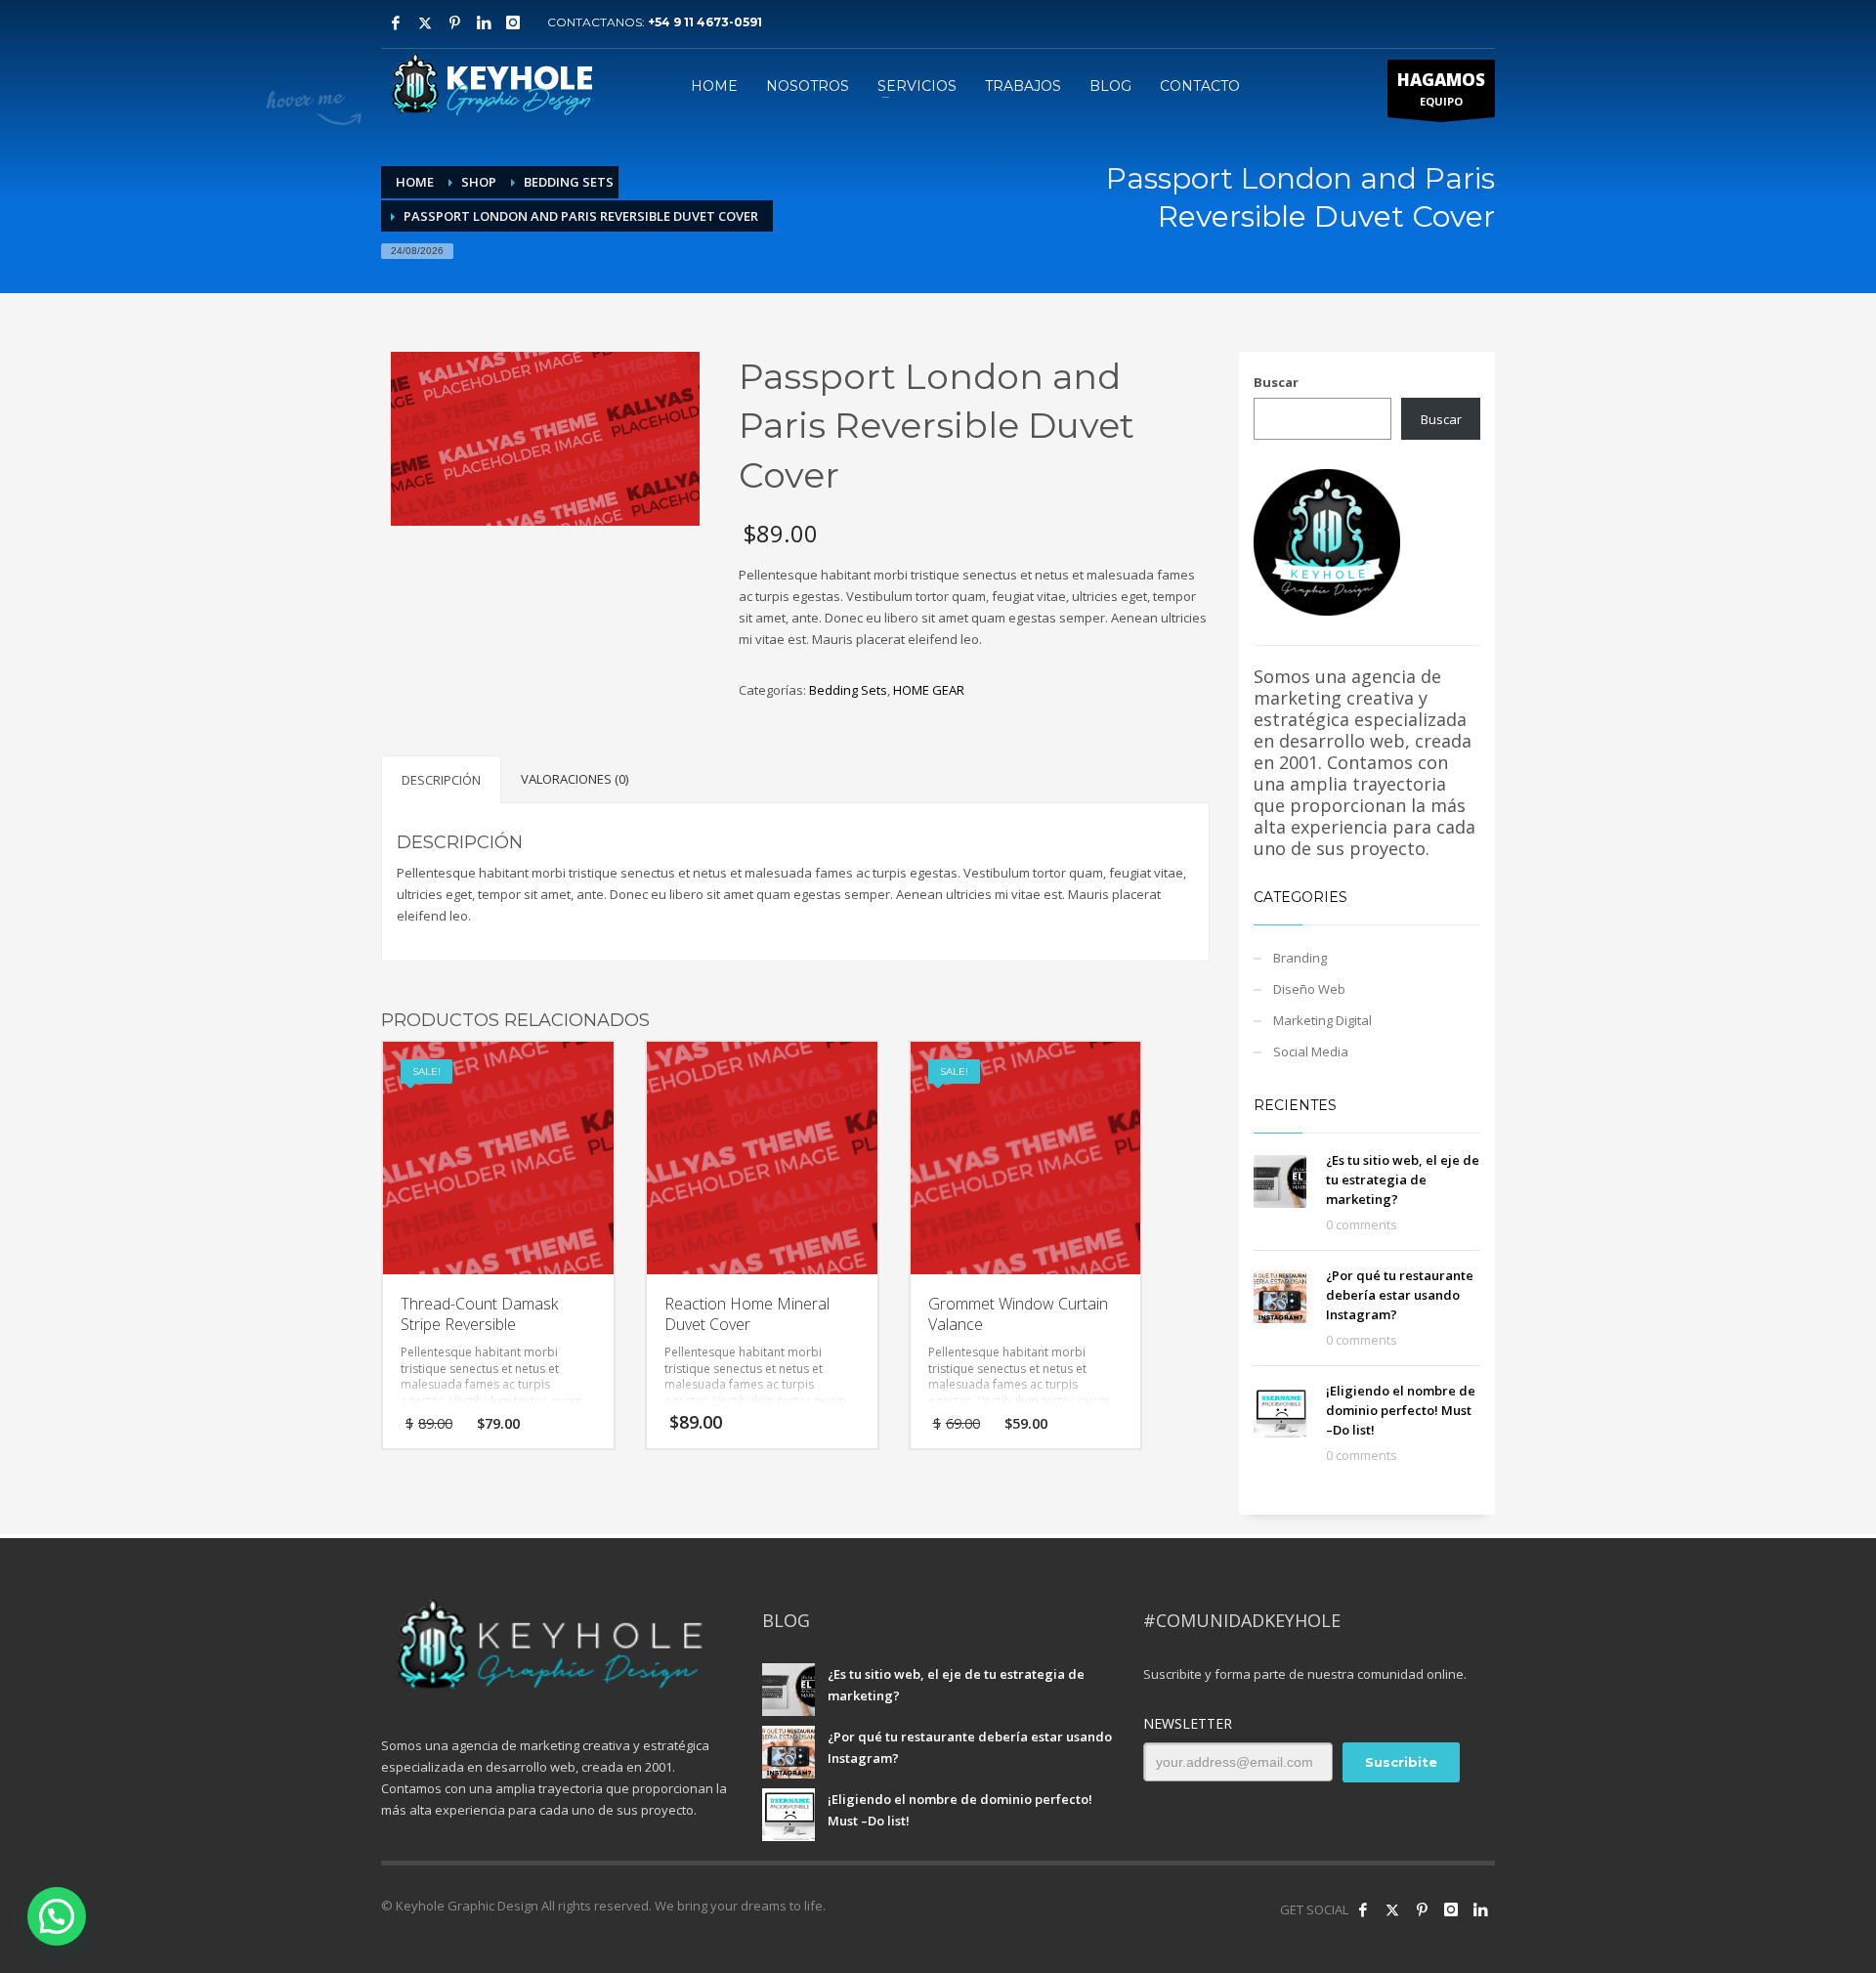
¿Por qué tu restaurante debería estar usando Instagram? (1400, 1295)
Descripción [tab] (441, 780)
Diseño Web (1309, 989)
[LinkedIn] (1480, 1909)
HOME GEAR (929, 690)
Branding (1300, 958)
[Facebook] (396, 22)
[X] (425, 22)
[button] (57, 1916)
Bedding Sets (848, 690)
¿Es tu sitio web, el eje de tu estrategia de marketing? (1403, 1180)
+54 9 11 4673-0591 (705, 22)
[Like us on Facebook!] (1363, 1909)
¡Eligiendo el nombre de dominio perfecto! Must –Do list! (1401, 1410)
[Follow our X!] (1392, 1909)
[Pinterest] (454, 22)
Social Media (1311, 1051)
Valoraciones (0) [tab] (575, 779)
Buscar (1276, 382)
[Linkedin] (484, 22)
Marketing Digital (1322, 1020)
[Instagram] (513, 22)
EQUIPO (1441, 88)
